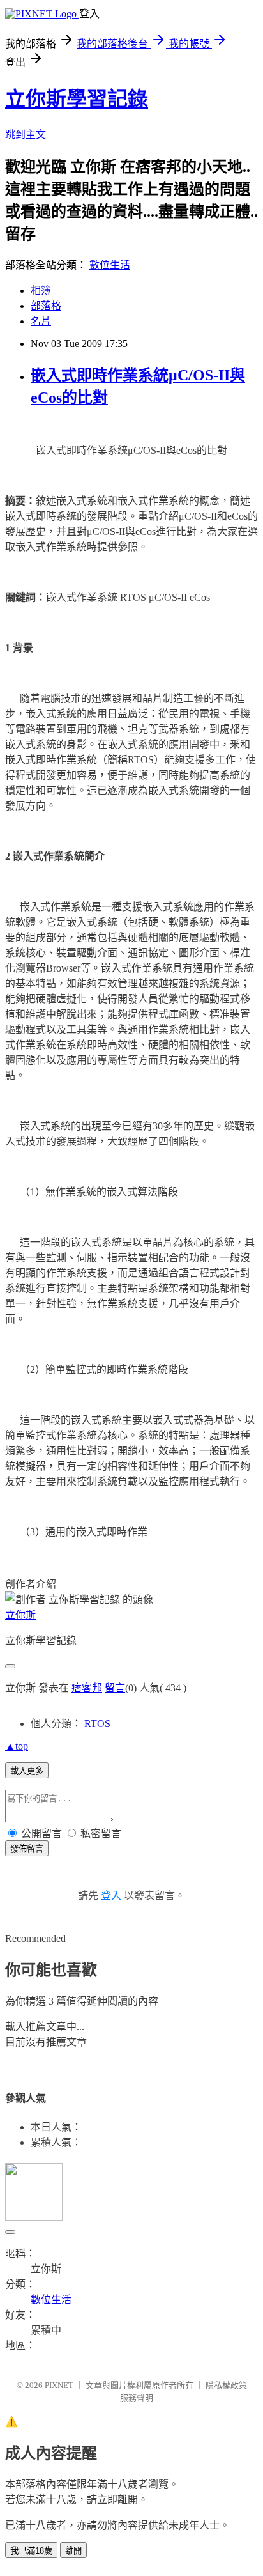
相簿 (41, 291)
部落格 (46, 306)
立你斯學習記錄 (77, 99)
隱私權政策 (226, 2385)
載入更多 (27, 1771)
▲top (17, 1746)
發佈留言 (27, 1849)
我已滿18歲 (31, 2551)
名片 (41, 321)
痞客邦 (87, 1688)
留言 (115, 1688)
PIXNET (59, 2385)
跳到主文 (26, 135)
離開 (73, 2551)
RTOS (97, 1724)
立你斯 (20, 1615)
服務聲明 (137, 2398)
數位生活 (110, 265)
